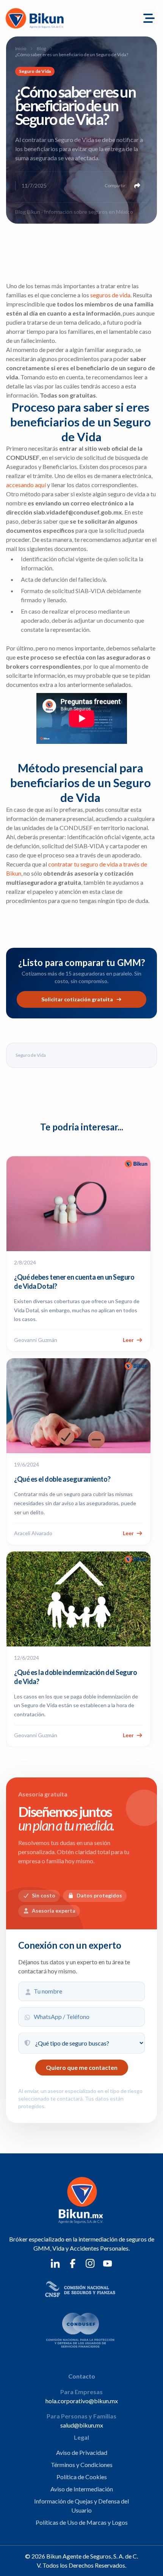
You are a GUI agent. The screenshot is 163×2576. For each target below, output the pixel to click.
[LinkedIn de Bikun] (55, 2263)
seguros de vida (110, 295)
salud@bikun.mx (82, 2425)
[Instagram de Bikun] (90, 2263)
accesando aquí (26, 485)
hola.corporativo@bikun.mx (82, 2401)
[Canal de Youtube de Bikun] (108, 2263)
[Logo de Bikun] (41, 18)
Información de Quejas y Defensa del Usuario (81, 2506)
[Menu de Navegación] (149, 18)
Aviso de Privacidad (82, 2452)
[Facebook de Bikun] (73, 2263)
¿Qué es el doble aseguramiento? (62, 1479)
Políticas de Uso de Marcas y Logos (82, 2522)
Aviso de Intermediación (82, 2489)
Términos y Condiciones (82, 2465)
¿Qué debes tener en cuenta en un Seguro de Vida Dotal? (74, 1282)
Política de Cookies (82, 2477)
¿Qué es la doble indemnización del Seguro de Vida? (76, 1677)
